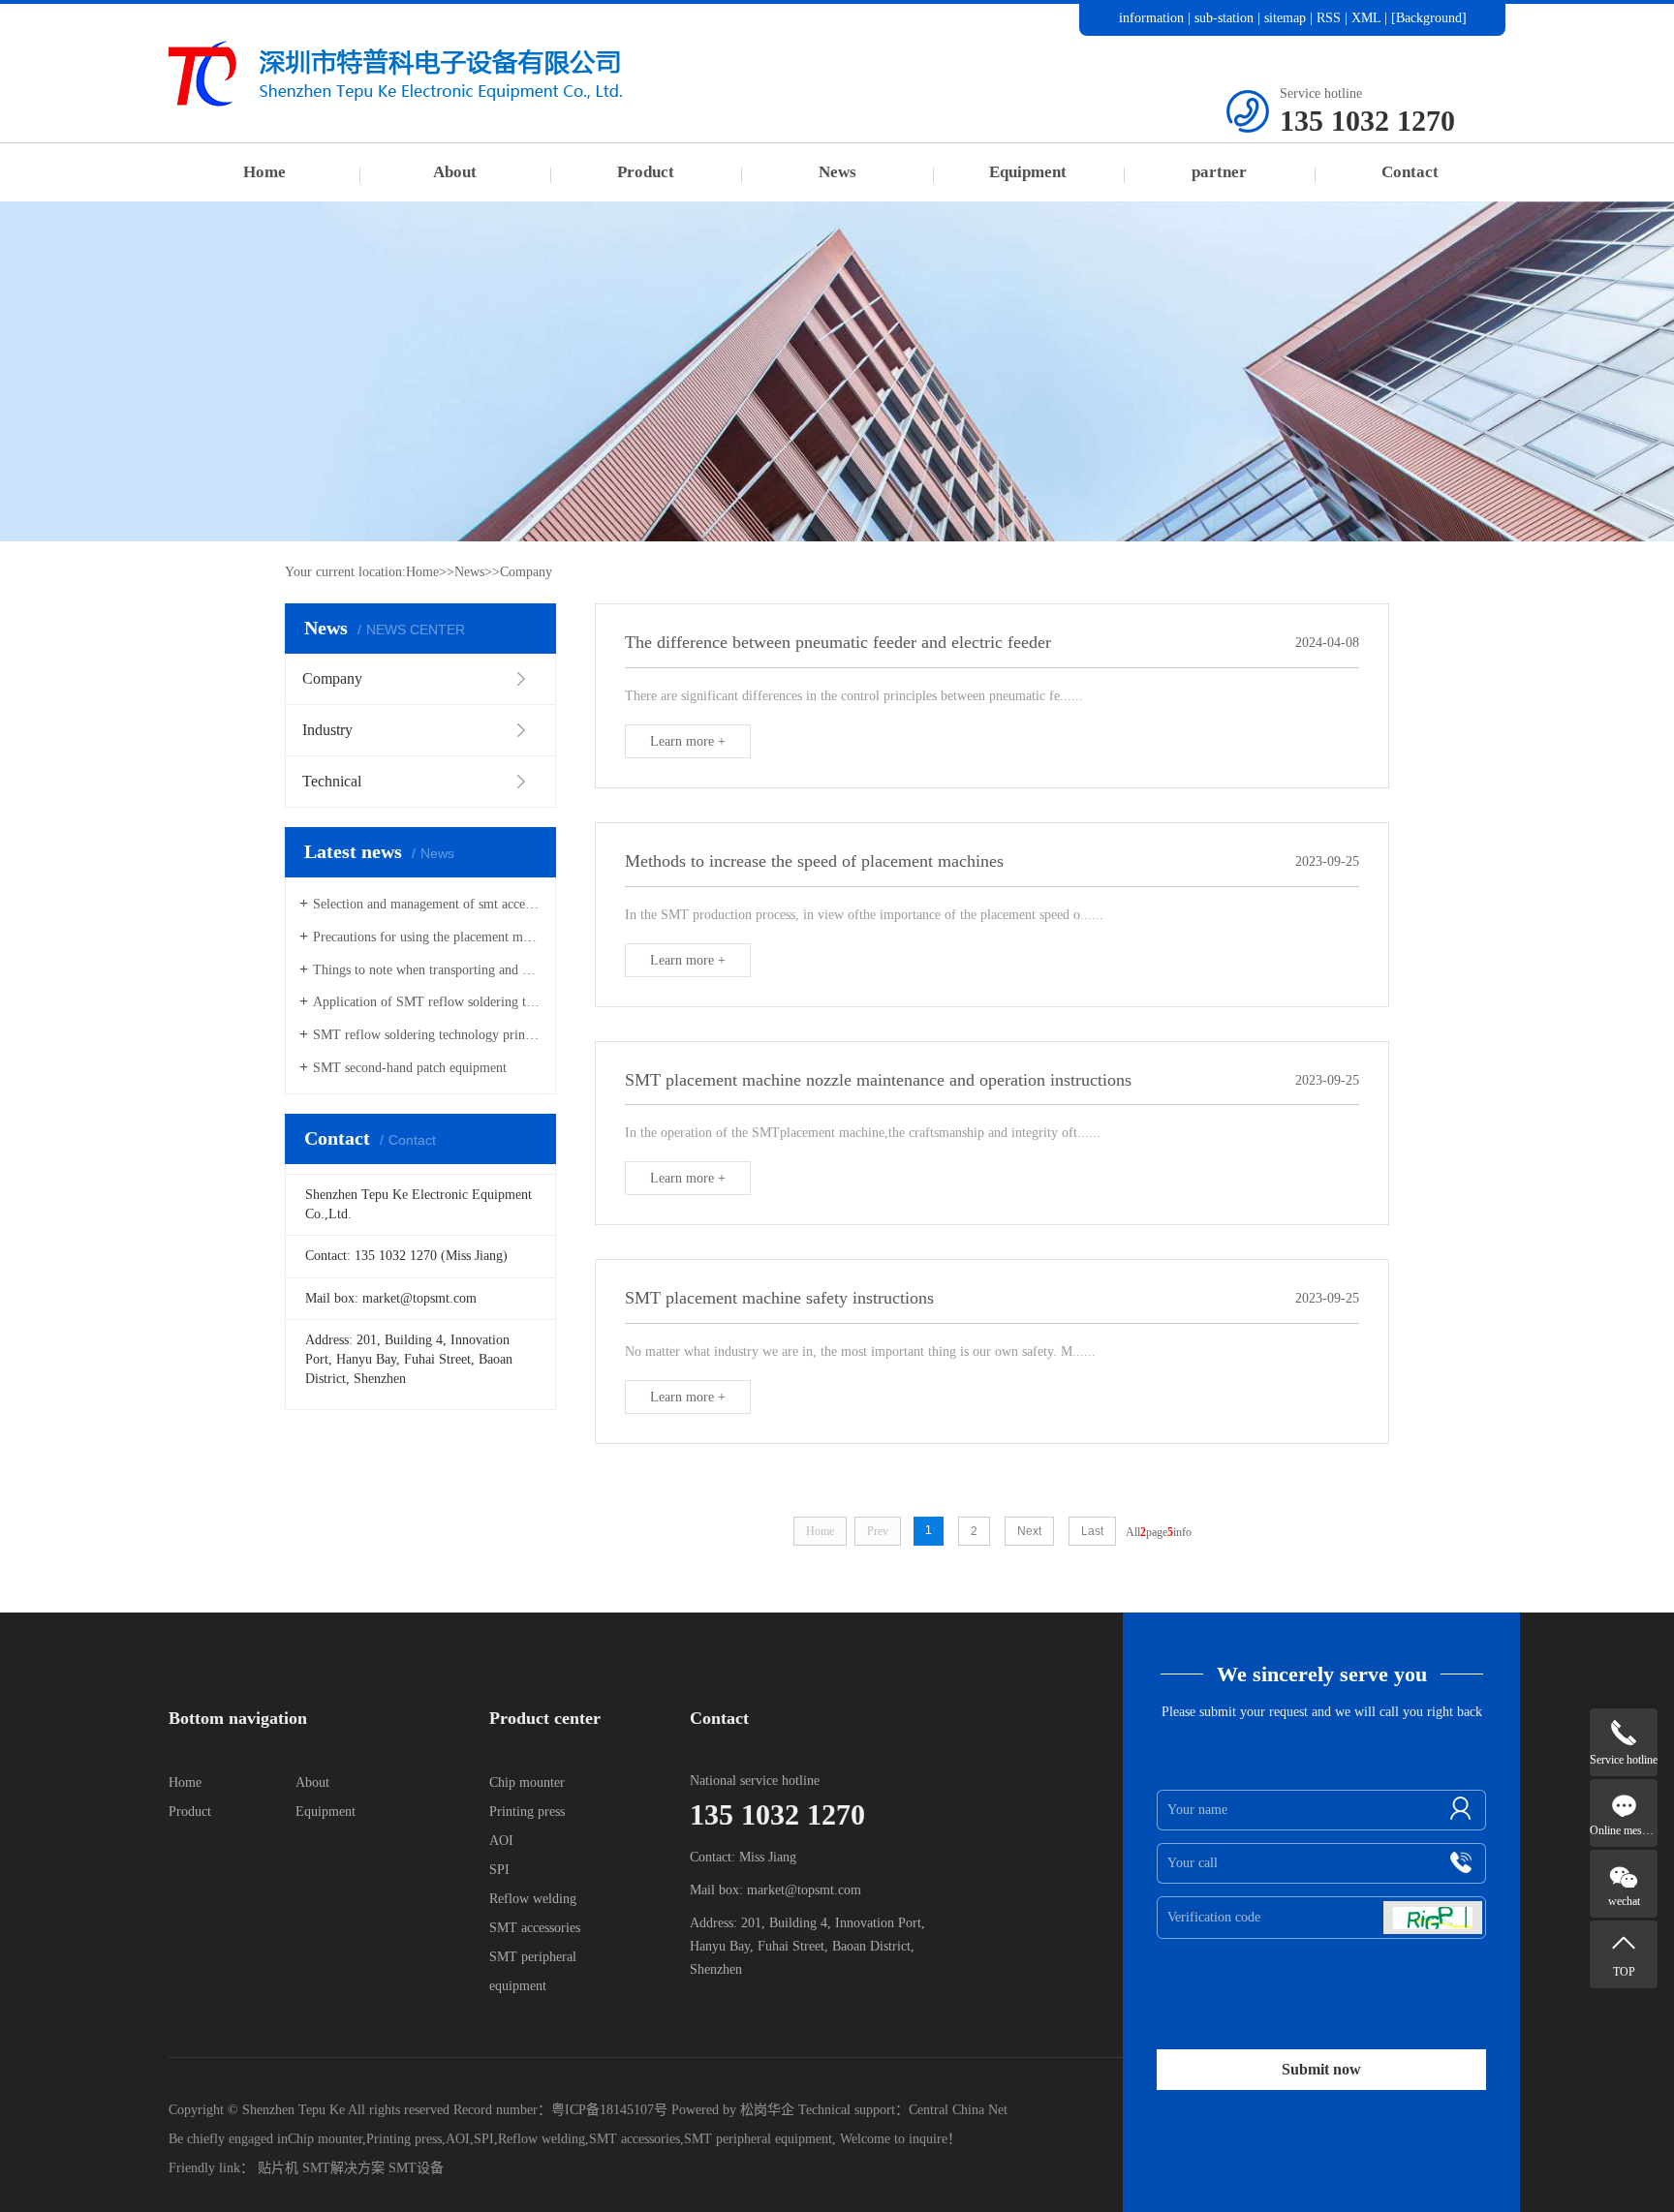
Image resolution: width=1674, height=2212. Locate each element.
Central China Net (958, 2110)
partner (1219, 172)
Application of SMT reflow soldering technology (427, 1002)
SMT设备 (416, 2168)
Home (264, 172)
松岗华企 (767, 2110)
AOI (501, 1841)
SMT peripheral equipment (758, 2139)
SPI (499, 1870)
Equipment (1028, 172)
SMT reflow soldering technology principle (427, 1035)
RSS (1329, 18)
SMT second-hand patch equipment (410, 1068)
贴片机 (278, 2168)
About (455, 172)
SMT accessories (535, 1928)
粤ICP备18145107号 (609, 2110)
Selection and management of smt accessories (427, 904)
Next (1029, 1531)
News (837, 172)
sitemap (1285, 18)
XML (1366, 18)
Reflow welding (533, 1899)
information (1151, 18)
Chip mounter (527, 1782)
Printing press (527, 1812)
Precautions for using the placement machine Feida (427, 937)
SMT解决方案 (343, 2168)
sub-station (1224, 18)
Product (646, 172)
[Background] (1429, 18)
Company (526, 572)
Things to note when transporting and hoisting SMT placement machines (427, 970)
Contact (1410, 172)
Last (1092, 1531)
